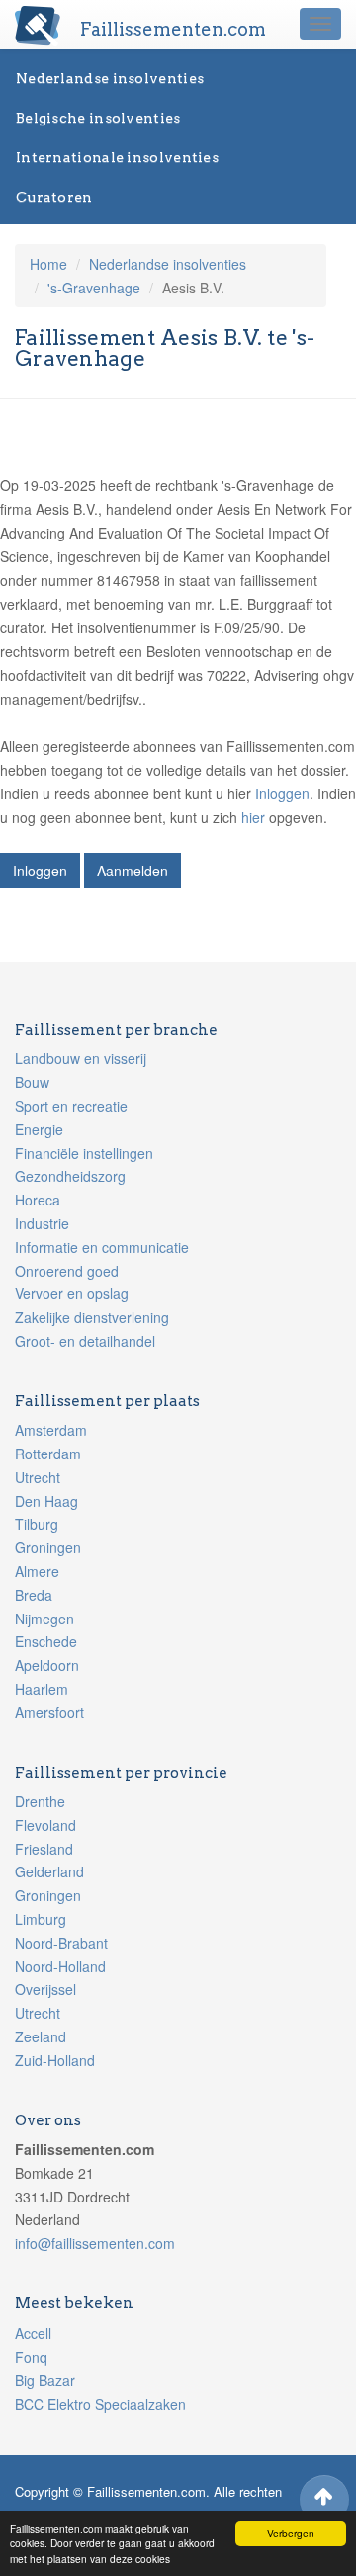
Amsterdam (51, 1430)
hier (253, 817)
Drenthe (40, 1801)
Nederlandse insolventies (110, 78)
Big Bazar (45, 2380)
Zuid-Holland (55, 2060)
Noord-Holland (60, 1966)
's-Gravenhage (94, 288)
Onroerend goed (67, 1271)
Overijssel (45, 1989)
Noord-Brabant (61, 1943)
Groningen (48, 1547)
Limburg (41, 1919)
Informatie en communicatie (102, 1247)
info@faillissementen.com (95, 2243)
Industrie (42, 1223)
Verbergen (291, 2533)
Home (48, 264)
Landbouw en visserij (81, 1058)
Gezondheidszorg (70, 1176)
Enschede (46, 1641)
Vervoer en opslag (72, 1293)
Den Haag (46, 1501)
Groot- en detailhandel (85, 1341)
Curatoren (54, 197)
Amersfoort (49, 1712)
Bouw (32, 1082)
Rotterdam (48, 1454)
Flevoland (45, 1825)
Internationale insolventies (117, 157)
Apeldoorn (47, 1665)
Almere (37, 1571)
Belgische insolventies (98, 118)
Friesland (44, 1849)
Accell (33, 2333)
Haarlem (42, 1689)
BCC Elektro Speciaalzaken (100, 2404)
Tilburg (37, 1524)
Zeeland (41, 2036)
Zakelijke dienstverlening (92, 1317)
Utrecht (38, 1477)
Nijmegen (44, 1619)
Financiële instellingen (84, 1153)
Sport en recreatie (71, 1106)
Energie (39, 1129)
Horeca (38, 1200)
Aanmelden (133, 871)
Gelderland (49, 1871)
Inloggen (282, 793)
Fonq (31, 2357)
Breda (34, 1595)
